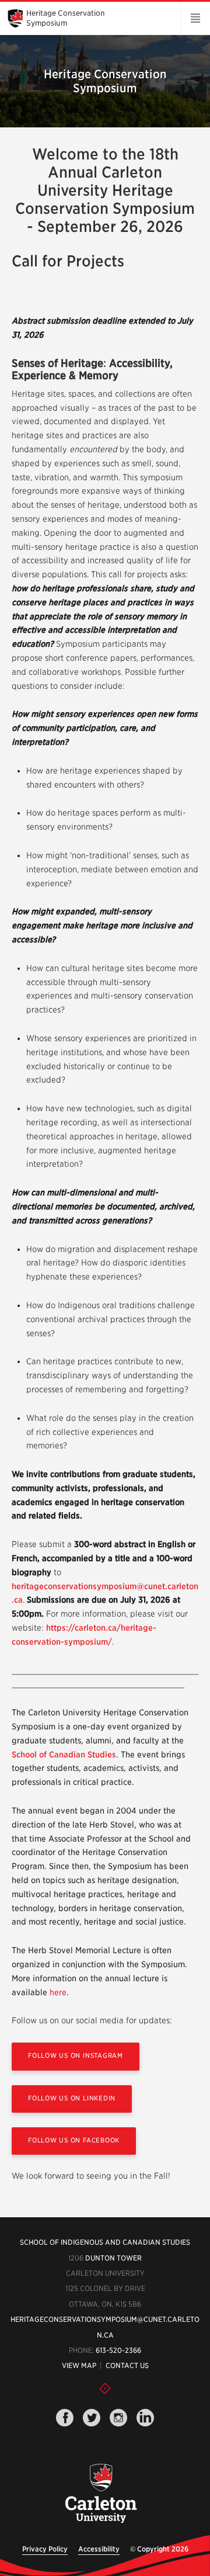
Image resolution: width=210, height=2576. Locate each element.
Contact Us (127, 2365)
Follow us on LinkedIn (72, 2098)
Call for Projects (68, 261)
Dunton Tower (113, 2258)
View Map (79, 2365)
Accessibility (99, 2549)
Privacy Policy (45, 2549)
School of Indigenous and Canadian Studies (105, 2242)
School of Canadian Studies (64, 1755)
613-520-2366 (118, 2350)
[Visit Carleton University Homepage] (100, 2494)
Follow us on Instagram (76, 2055)
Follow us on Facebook (74, 2140)
